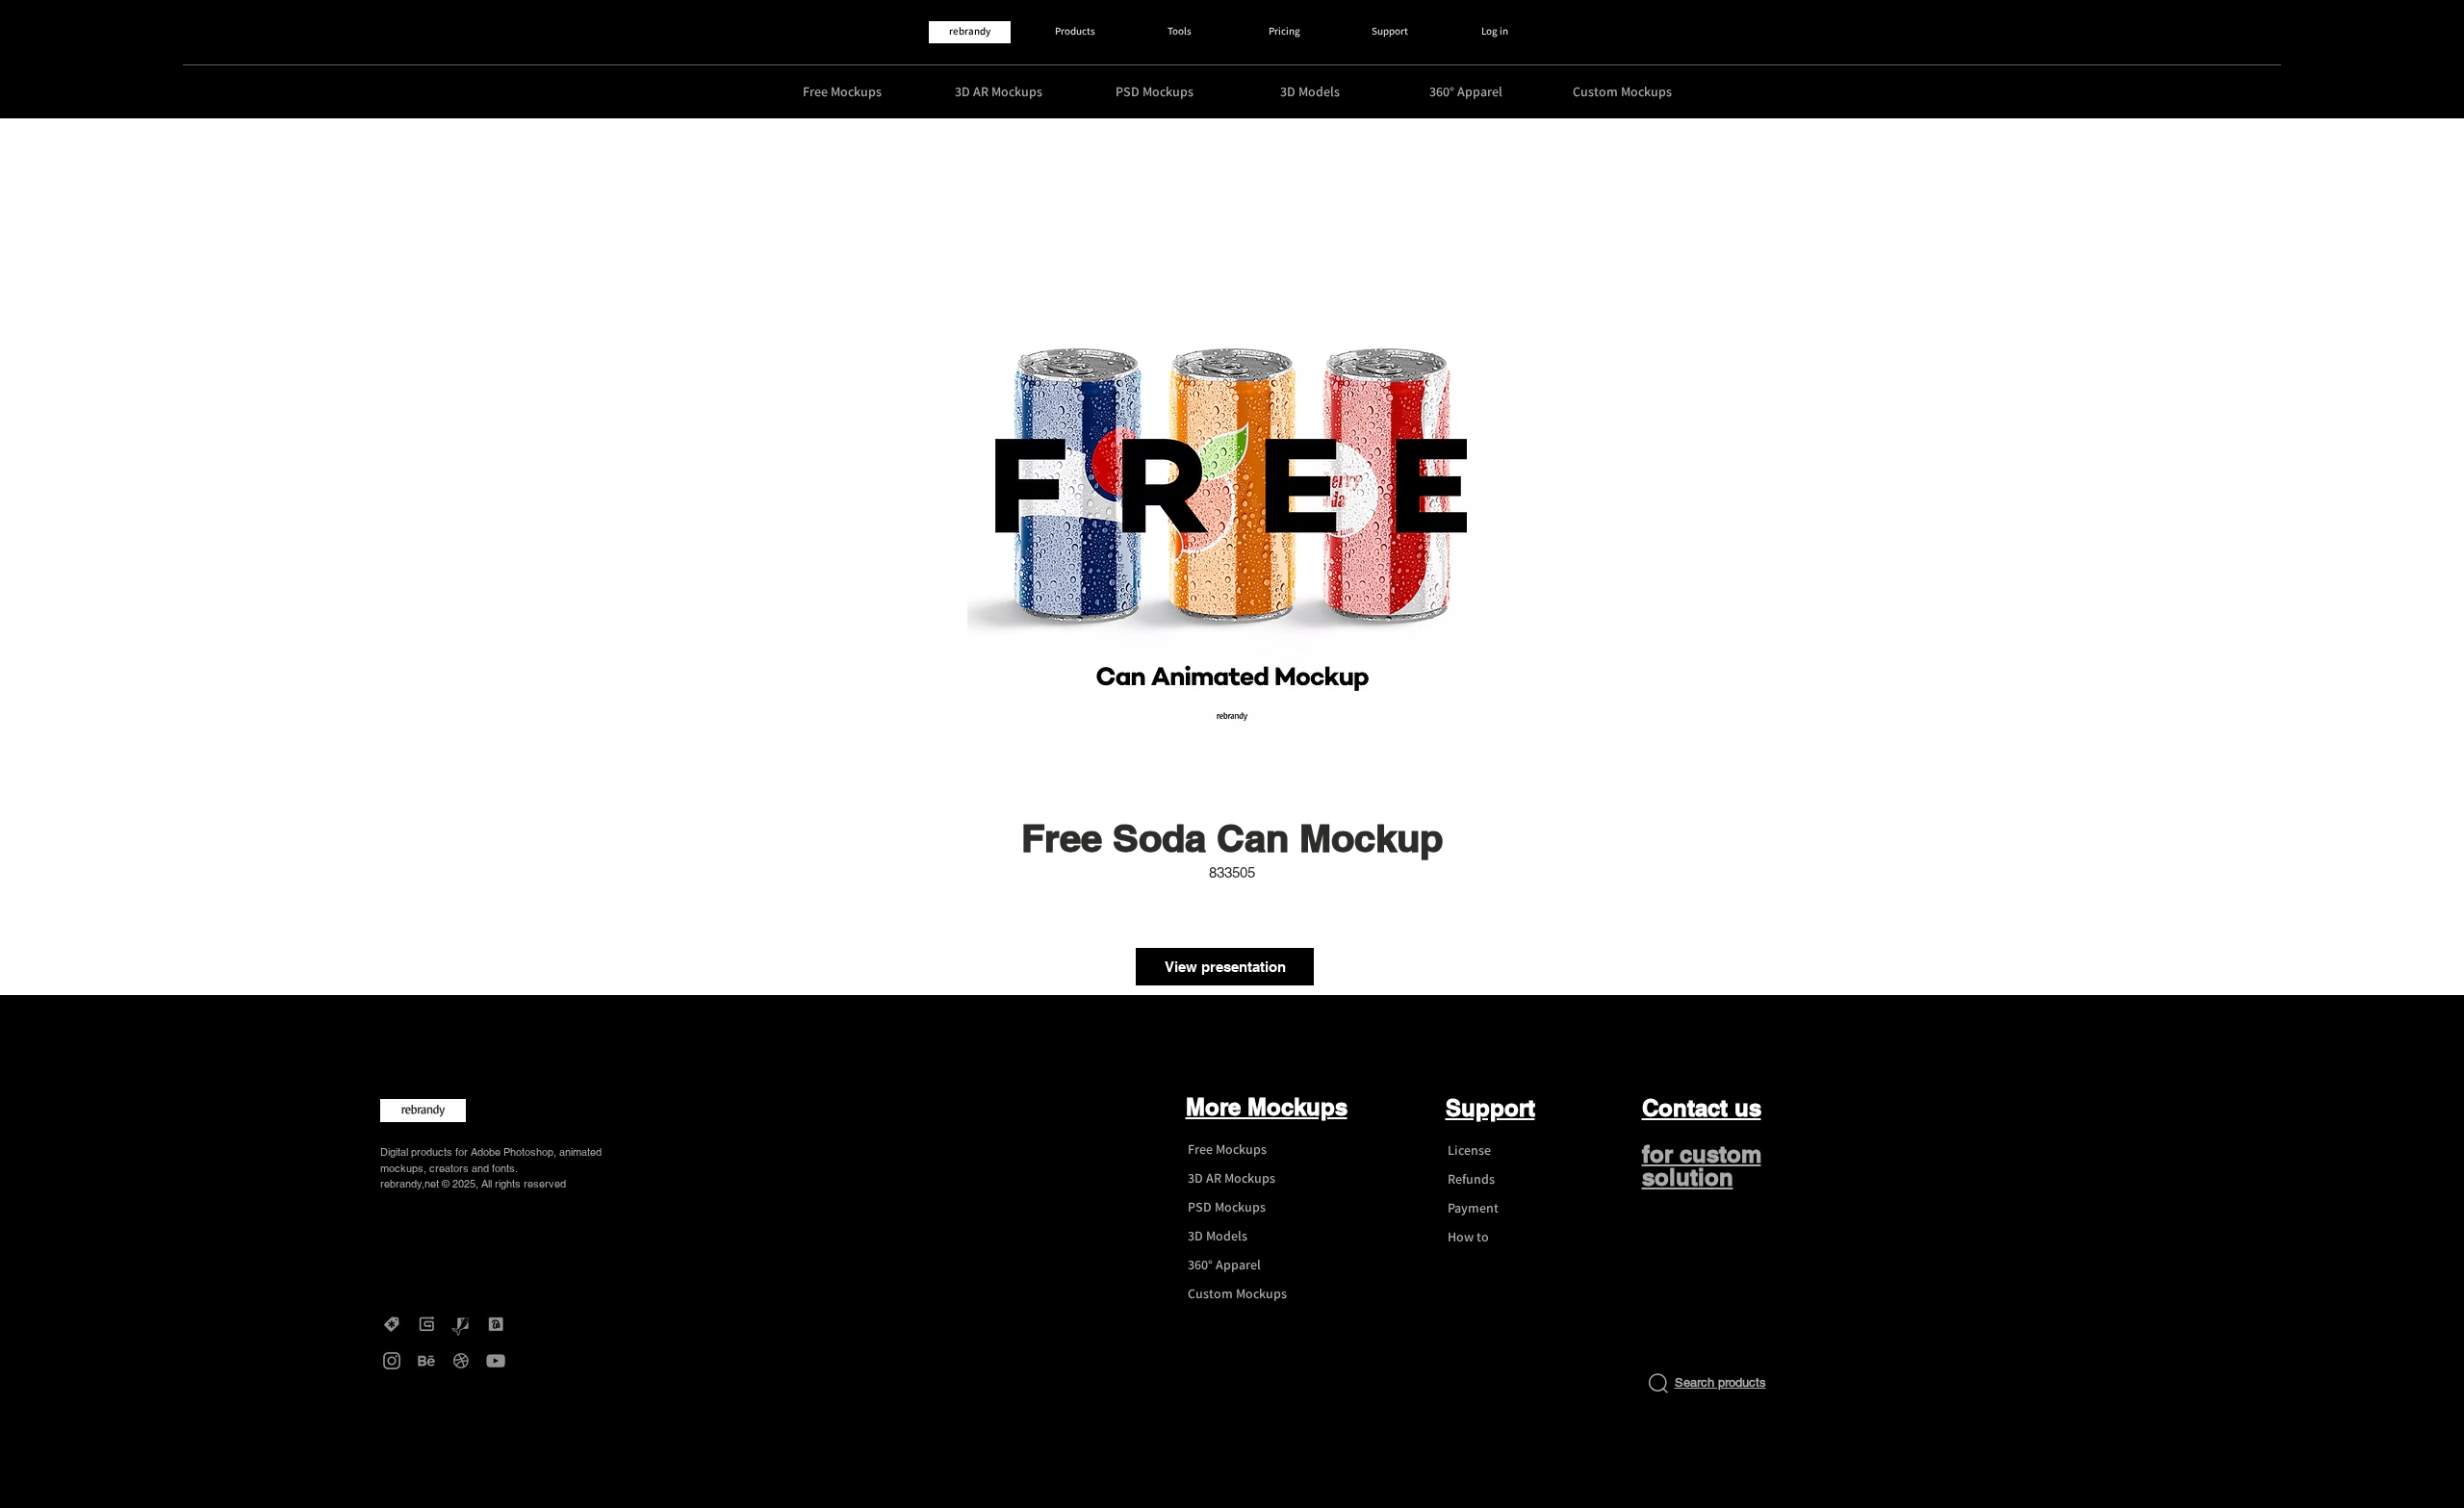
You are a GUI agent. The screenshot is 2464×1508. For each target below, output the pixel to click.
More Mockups (1267, 1107)
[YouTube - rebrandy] (496, 1361)
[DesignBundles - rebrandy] (496, 1324)
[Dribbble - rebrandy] (461, 1361)
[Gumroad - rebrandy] (426, 1324)
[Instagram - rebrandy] (392, 1361)
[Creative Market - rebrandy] (392, 1324)
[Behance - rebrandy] (426, 1361)
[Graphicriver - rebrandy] (461, 1324)
